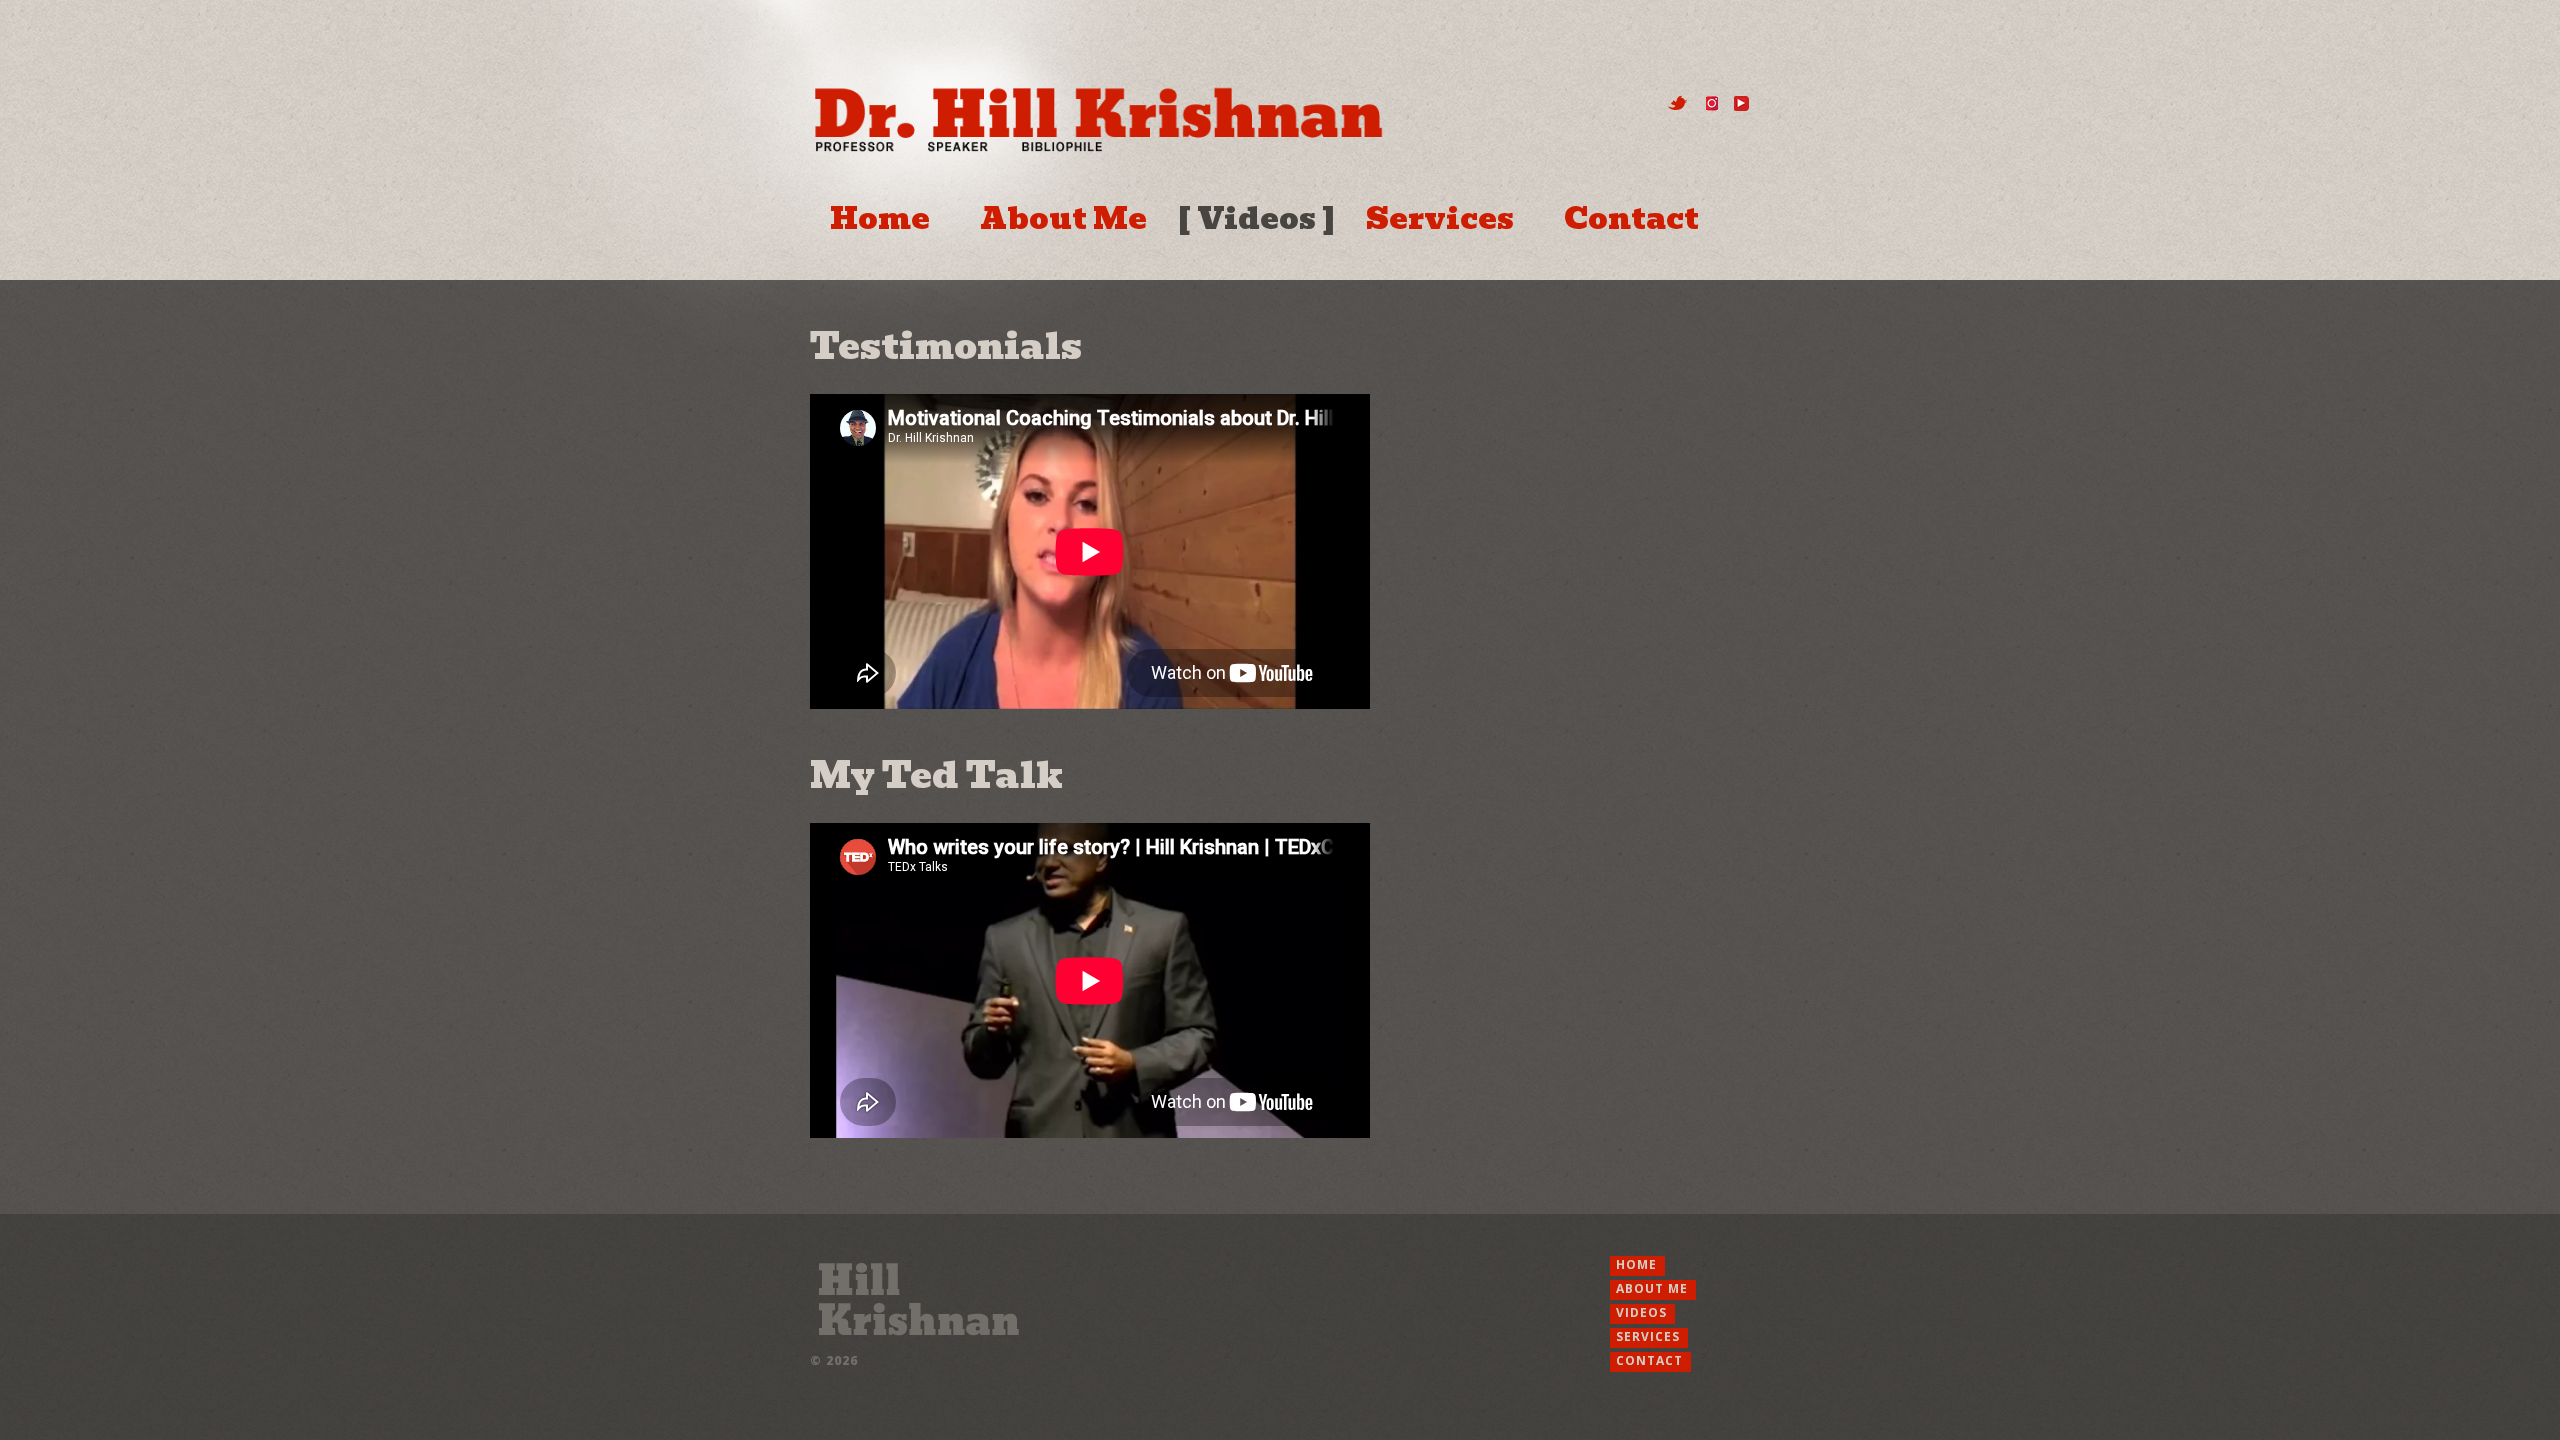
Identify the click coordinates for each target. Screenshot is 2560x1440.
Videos (1256, 219)
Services (1440, 219)
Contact (1631, 219)
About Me (1063, 219)
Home (880, 219)
